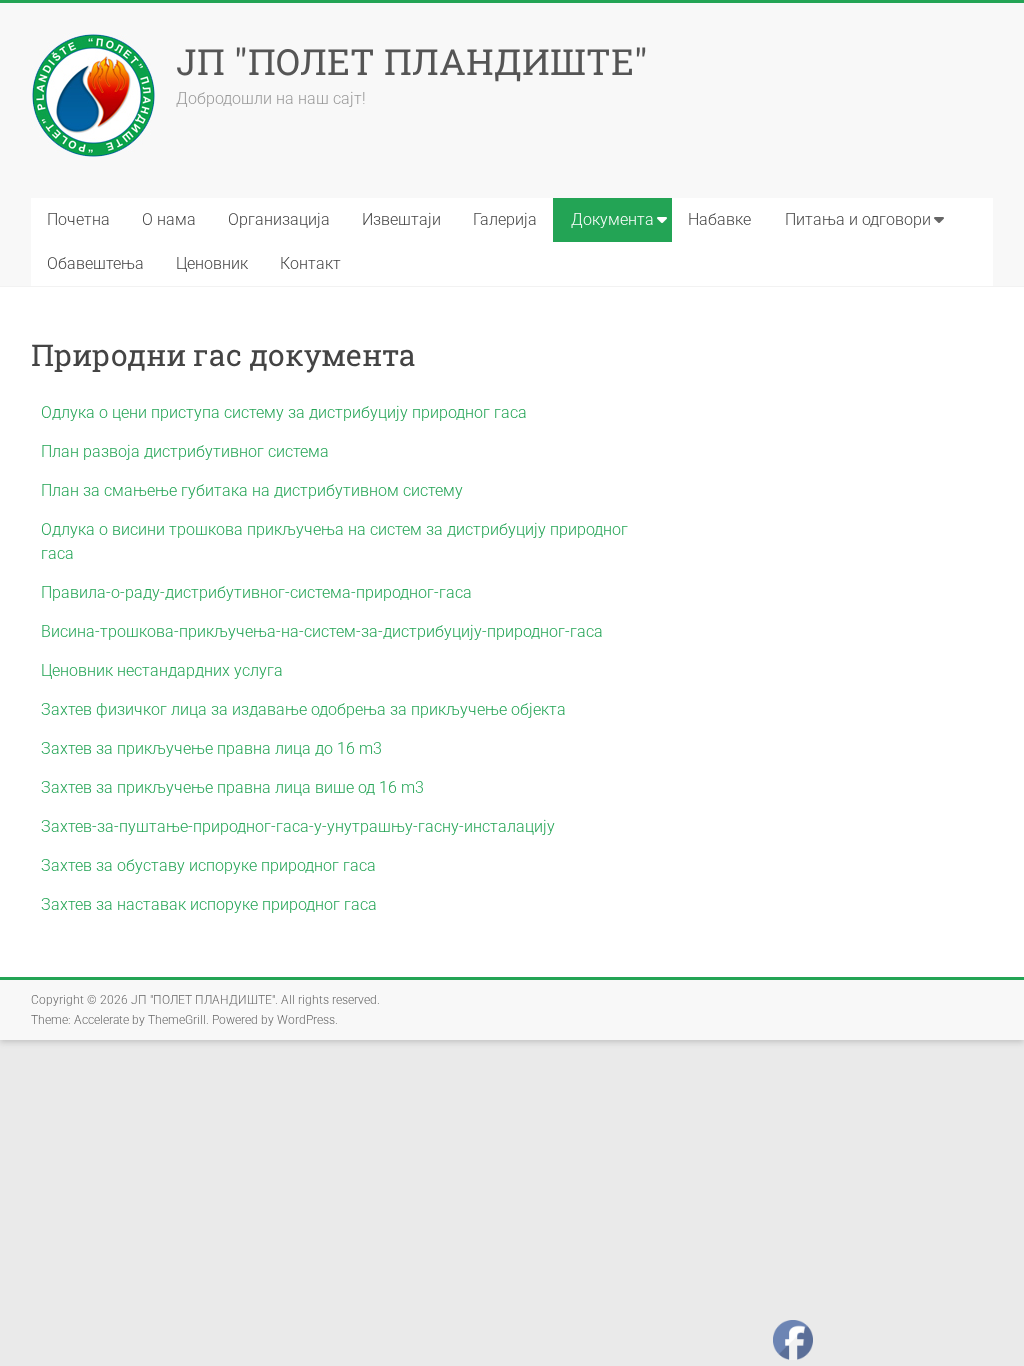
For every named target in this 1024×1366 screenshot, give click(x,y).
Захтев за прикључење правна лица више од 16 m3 (232, 787)
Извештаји (401, 219)
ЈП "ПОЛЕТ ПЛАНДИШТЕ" (412, 61)
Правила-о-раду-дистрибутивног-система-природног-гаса (256, 592)
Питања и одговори (858, 219)
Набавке (719, 219)
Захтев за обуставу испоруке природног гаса (208, 865)
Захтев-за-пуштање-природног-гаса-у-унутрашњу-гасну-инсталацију (298, 826)
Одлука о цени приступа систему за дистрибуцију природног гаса (284, 412)
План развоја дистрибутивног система (185, 451)
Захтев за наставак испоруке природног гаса (209, 904)
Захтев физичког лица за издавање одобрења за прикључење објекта (303, 709)
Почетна (78, 219)
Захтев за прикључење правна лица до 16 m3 (211, 748)
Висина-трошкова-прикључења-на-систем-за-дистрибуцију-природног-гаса (322, 631)
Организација (279, 219)
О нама (169, 219)
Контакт (310, 263)
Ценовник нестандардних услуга (162, 670)
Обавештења (95, 263)
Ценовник (212, 263)
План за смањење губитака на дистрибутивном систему (252, 490)
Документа (612, 219)
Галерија (505, 219)
